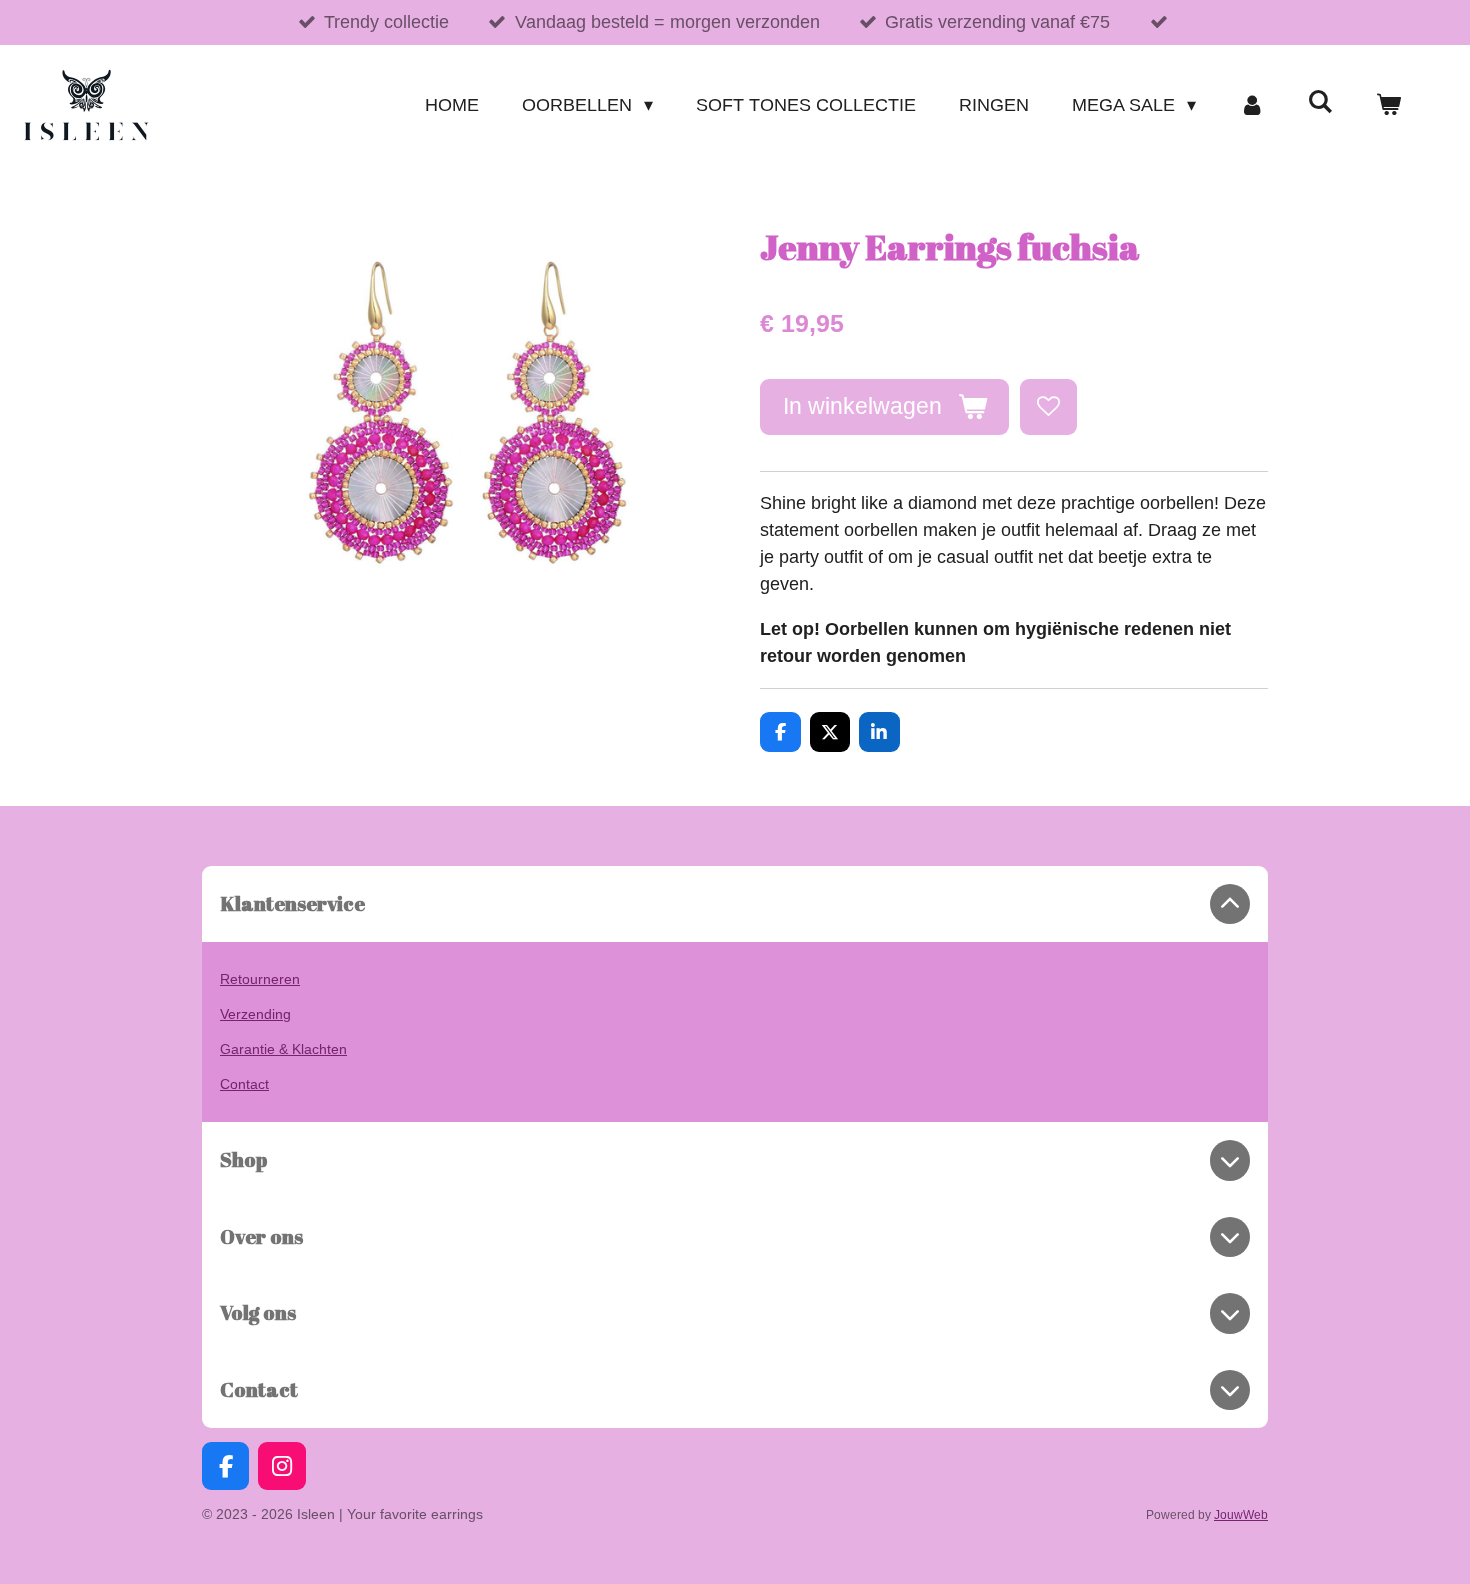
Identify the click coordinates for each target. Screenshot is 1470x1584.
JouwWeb (1241, 1514)
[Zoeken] (1320, 102)
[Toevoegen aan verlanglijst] (1048, 407)
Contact (244, 1084)
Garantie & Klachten (283, 1049)
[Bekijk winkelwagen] (1388, 105)
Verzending (255, 1014)
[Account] (1251, 105)
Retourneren (260, 979)
